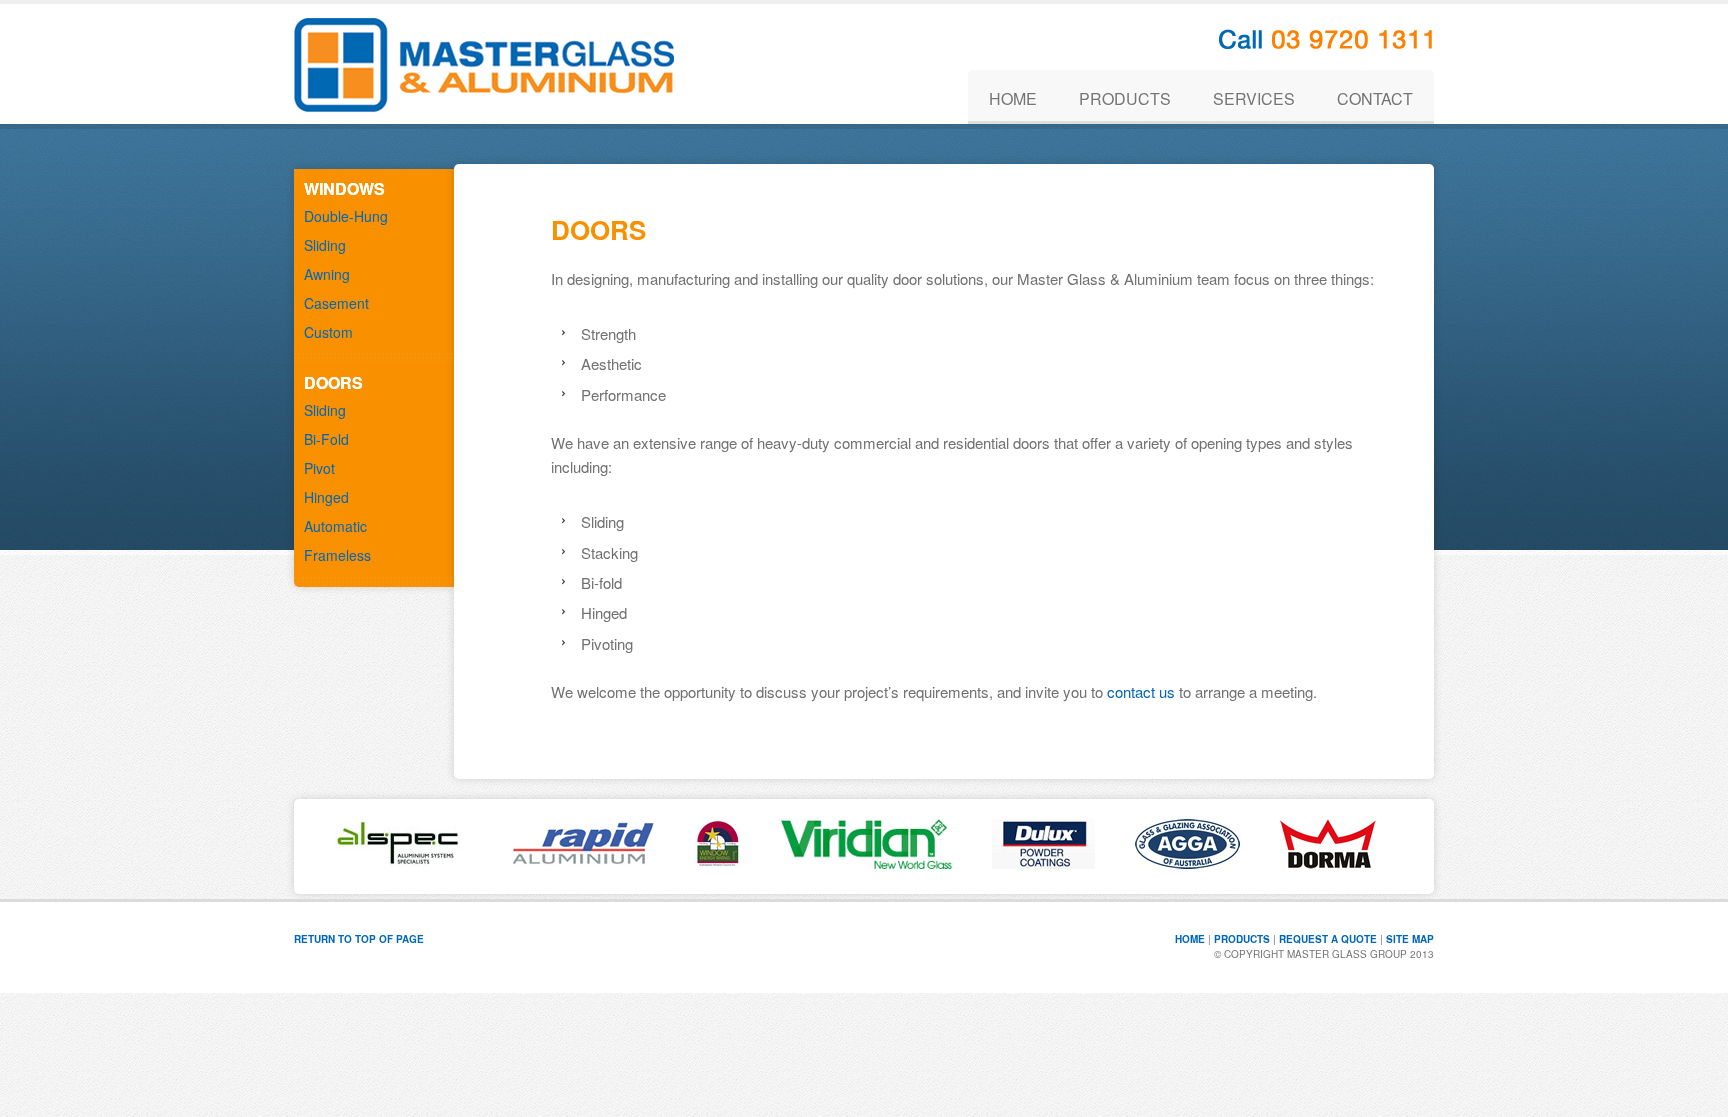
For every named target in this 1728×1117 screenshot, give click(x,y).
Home (1190, 939)
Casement (336, 303)
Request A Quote (1328, 939)
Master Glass (484, 64)
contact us (1141, 691)
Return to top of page (359, 939)
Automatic (335, 526)
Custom (328, 332)
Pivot (319, 468)
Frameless (337, 555)
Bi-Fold (326, 439)
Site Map (1410, 939)
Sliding (325, 245)
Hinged (326, 497)
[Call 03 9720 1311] (1326, 42)
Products (1242, 939)
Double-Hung (346, 216)
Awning (327, 274)
